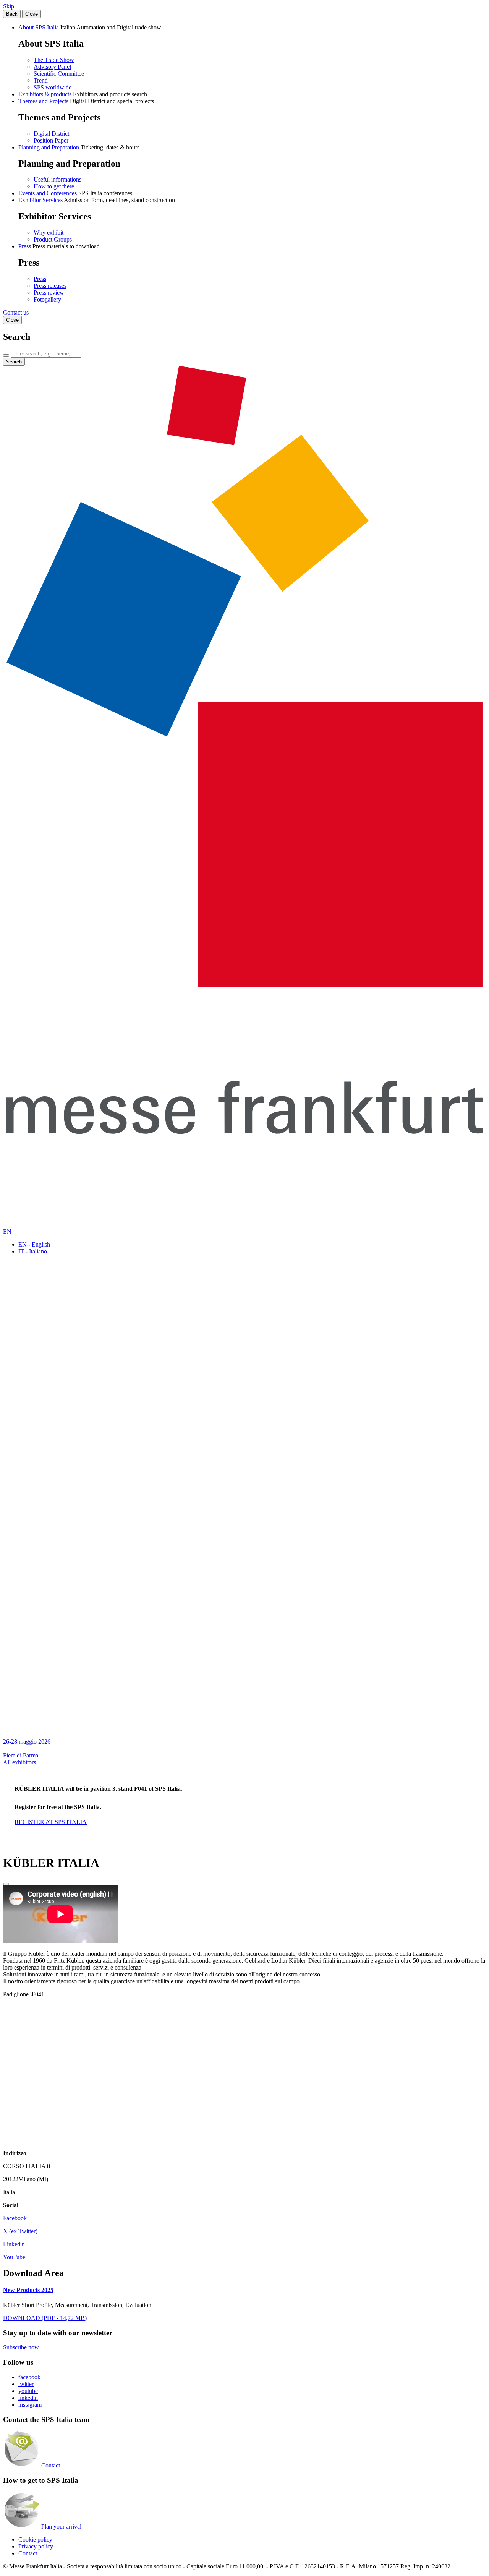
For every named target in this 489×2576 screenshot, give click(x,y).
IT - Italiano (33, 1251)
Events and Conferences (48, 193)
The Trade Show (54, 60)
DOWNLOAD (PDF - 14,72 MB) (45, 2318)
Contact (51, 2465)
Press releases (50, 286)
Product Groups (53, 239)
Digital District (51, 134)
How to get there (54, 186)
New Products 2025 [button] (28, 2290)
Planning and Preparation (49, 147)
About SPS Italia (39, 27)
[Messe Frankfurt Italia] (244, 985)
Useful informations (57, 179)
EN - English (34, 1244)
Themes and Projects (43, 101)
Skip (9, 6)
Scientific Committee (59, 74)
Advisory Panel (52, 67)
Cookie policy (35, 2540)
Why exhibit (49, 233)
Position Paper (51, 140)
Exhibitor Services (40, 200)
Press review (49, 293)
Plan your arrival (61, 2527)
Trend (41, 80)
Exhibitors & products (45, 94)
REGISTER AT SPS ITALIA (51, 1822)
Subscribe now (21, 2347)
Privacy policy (36, 2546)
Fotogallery (47, 299)
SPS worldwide (53, 87)
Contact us (16, 312)
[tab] (244, 2290)
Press (25, 246)
